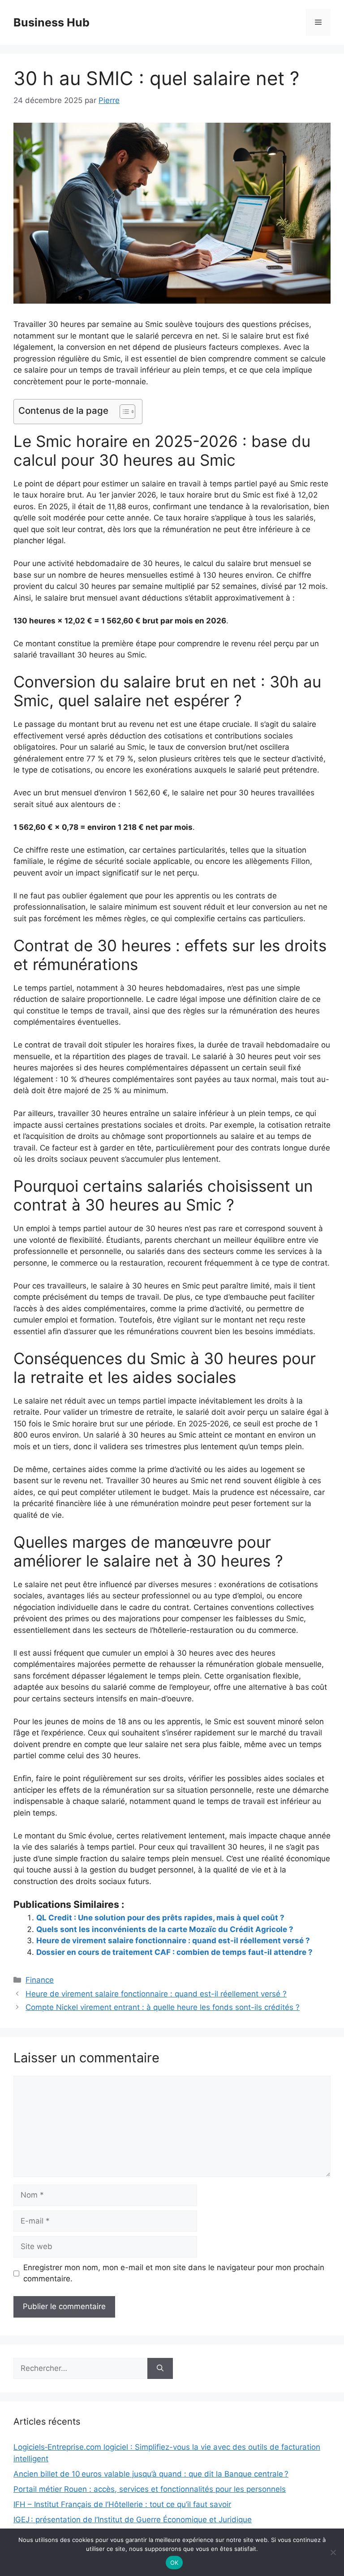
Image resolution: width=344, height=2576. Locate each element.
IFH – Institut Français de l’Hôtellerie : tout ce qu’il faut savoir (122, 2504)
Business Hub (52, 22)
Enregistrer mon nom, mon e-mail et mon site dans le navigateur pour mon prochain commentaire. (174, 2273)
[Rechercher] (160, 2369)
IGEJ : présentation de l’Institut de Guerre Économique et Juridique (133, 2520)
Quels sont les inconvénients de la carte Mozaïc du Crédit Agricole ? (165, 1929)
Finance (40, 1980)
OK (174, 2563)
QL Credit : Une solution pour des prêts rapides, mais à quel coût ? (160, 1918)
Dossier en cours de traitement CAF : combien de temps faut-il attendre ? (174, 1952)
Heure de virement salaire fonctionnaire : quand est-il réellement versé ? (173, 1941)
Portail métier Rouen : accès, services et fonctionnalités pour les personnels (150, 2489)
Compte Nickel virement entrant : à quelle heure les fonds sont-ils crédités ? (163, 2007)
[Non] (333, 2552)
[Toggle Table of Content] (123, 412)
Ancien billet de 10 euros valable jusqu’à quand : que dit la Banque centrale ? (151, 2474)
